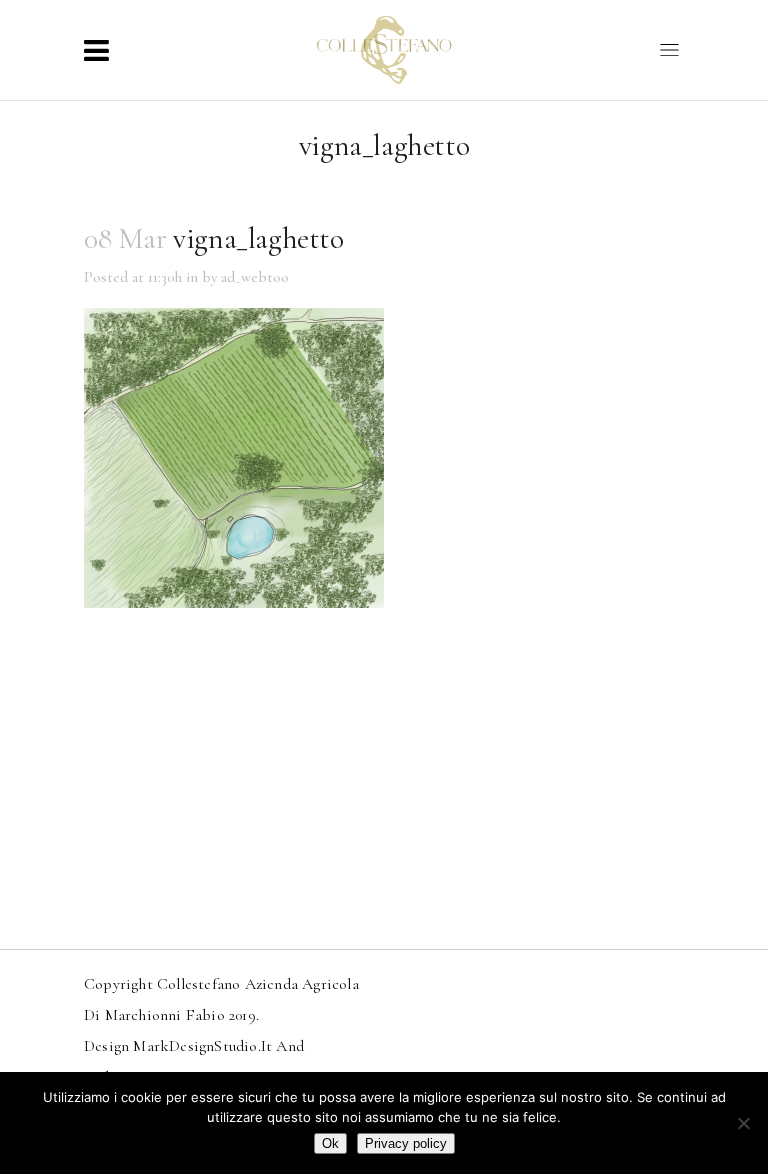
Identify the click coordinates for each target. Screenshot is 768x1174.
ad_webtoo (255, 277)
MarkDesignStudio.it (202, 1046)
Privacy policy (406, 1143)
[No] (743, 1123)
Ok (330, 1143)
